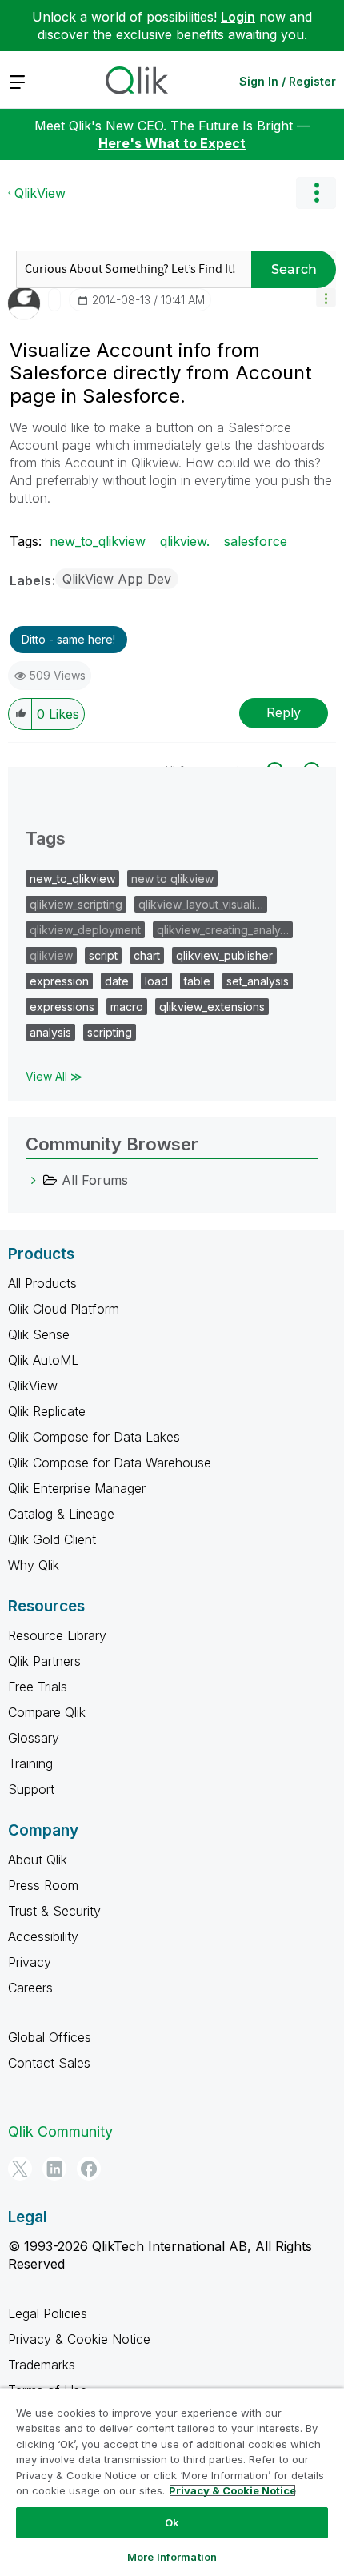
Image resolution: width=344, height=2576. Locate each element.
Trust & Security (54, 1911)
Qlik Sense (39, 1334)
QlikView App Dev (117, 579)
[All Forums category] (34, 1180)
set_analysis (258, 981)
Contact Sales (49, 2063)
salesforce (256, 541)
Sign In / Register (288, 81)
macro (127, 1007)
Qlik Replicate (47, 1411)
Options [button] (316, 193)
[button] (326, 297)
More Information (172, 2557)
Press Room (43, 1885)
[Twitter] (20, 2169)
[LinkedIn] (54, 2169)
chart (147, 955)
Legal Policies (48, 2313)
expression (59, 981)
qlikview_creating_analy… (223, 930)
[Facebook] (89, 2169)
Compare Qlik (47, 1712)
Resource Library (57, 1635)
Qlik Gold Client (52, 1539)
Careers (30, 1988)
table (197, 981)
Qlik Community (60, 2131)
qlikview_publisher (224, 955)
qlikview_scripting (76, 904)
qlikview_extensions (212, 1007)
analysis (50, 1032)
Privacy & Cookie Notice (79, 2339)
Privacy (30, 1962)
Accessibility (43, 1936)
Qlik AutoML (43, 1360)
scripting (110, 1032)
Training (30, 1763)
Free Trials (38, 1687)
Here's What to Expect (172, 143)
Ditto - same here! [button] (68, 639)
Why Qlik (34, 1565)
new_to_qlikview (98, 541)
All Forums (95, 1180)
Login (238, 17)
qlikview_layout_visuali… (201, 904)
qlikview (51, 955)
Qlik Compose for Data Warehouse (110, 1463)
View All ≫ (54, 1076)
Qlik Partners (44, 1661)
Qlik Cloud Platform (64, 1309)
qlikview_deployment (85, 930)
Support (31, 1789)
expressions (62, 1007)
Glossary (34, 1738)
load (156, 981)
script (103, 955)
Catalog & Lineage (61, 1514)
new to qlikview (172, 879)
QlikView (40, 193)
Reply (284, 712)
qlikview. (185, 541)
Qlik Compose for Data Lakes (94, 1437)
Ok (172, 2522)
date (117, 981)
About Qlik (38, 1860)
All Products (42, 1283)
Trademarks (42, 2365)
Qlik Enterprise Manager (77, 1488)
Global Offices (50, 2037)
